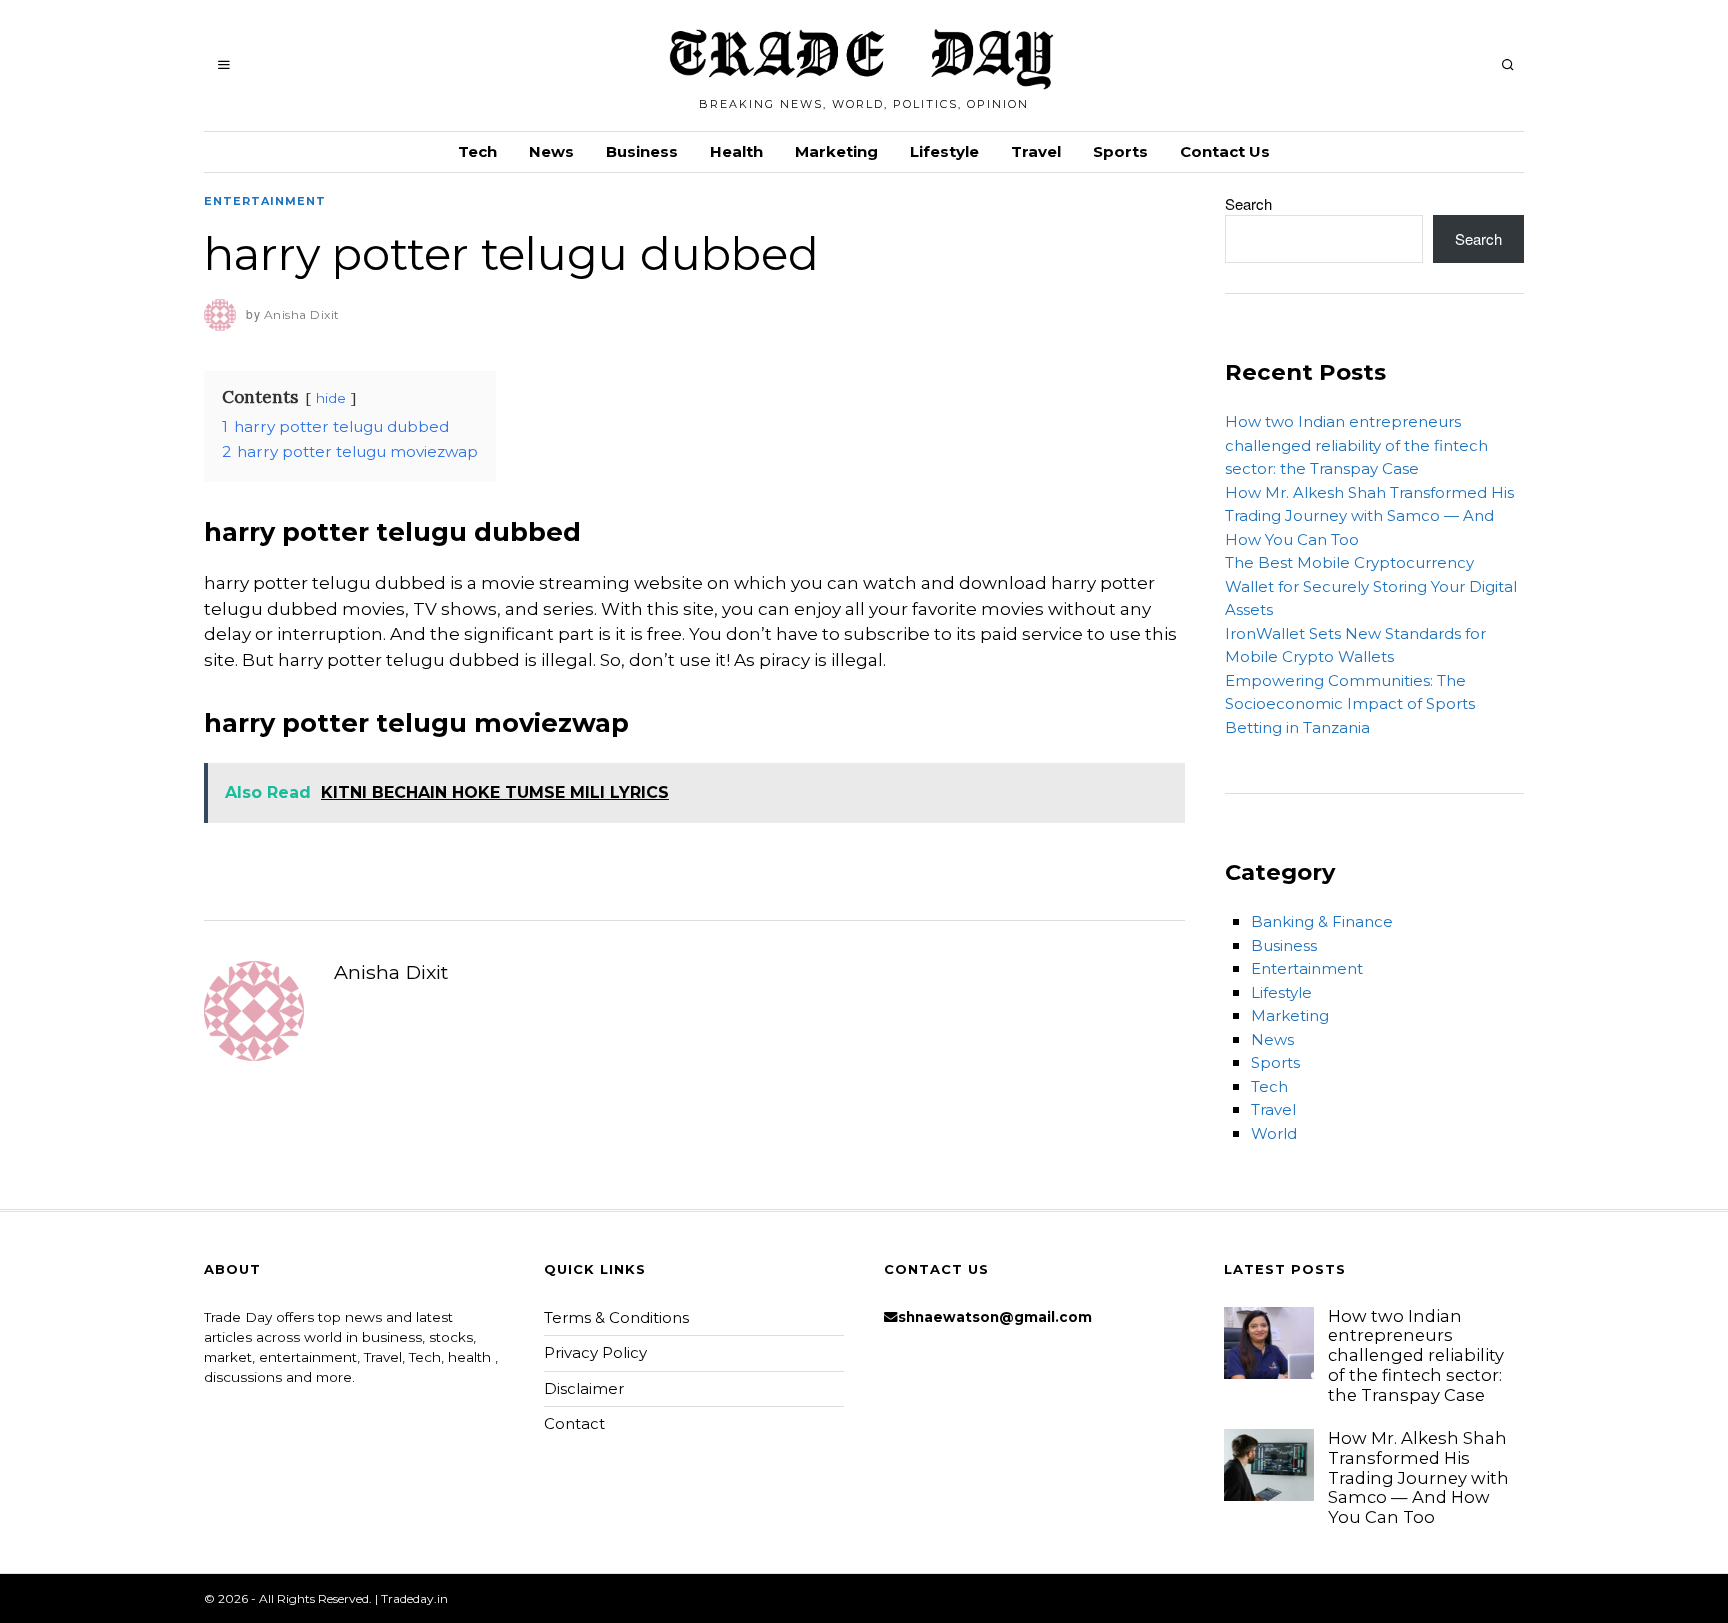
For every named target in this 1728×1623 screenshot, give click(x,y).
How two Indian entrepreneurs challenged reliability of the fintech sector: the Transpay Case (1356, 445)
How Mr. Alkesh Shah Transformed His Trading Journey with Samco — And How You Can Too (1369, 516)
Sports (1120, 151)
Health (736, 151)
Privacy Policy (595, 1352)
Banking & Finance (1322, 921)
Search (1248, 203)
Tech (477, 151)
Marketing (836, 151)
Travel (1036, 151)
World (1274, 1133)
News (551, 151)
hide (331, 398)
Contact (574, 1423)
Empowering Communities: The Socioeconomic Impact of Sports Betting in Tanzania (1350, 704)
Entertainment (265, 201)
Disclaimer (584, 1388)
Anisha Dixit (391, 972)
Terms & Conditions (616, 1317)
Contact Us (1225, 151)
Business (642, 151)
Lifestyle (944, 151)
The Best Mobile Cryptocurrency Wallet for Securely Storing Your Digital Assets (1371, 586)
